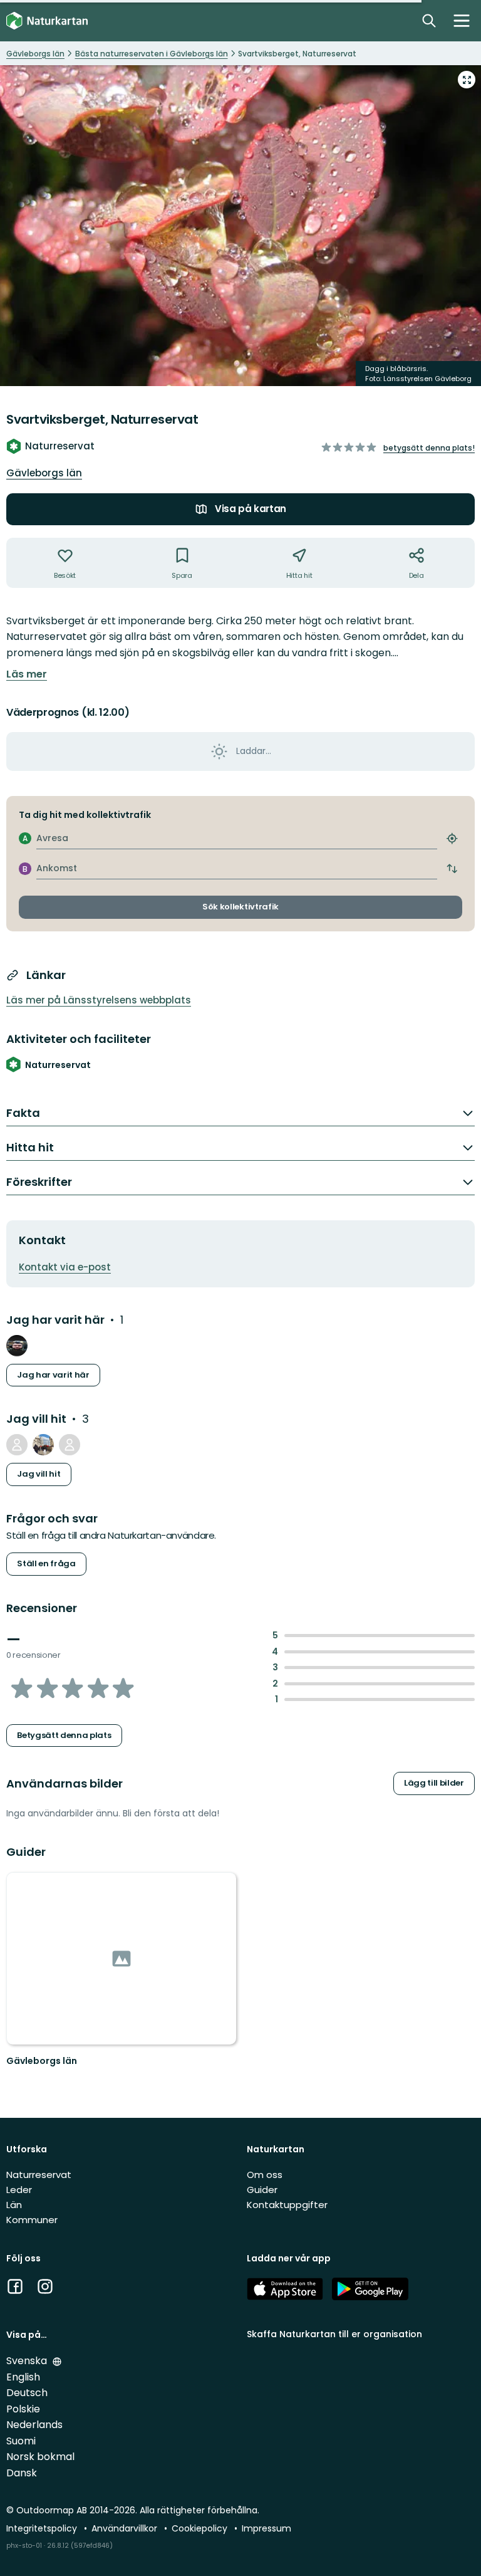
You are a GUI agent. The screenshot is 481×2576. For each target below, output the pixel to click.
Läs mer (27, 674)
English (23, 2377)
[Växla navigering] (462, 21)
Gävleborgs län (44, 473)
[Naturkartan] (47, 21)
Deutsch (27, 2393)
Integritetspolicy (43, 2528)
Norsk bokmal (40, 2457)
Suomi (21, 2441)
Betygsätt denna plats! (429, 448)
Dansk (22, 2473)
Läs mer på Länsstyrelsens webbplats (99, 1000)
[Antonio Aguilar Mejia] (17, 1346)
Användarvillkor (126, 2528)
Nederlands (34, 2425)
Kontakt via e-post (65, 1267)
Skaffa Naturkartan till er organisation (334, 2334)
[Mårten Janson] (70, 1445)
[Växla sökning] (429, 21)
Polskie (23, 2409)
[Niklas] (17, 1445)
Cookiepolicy (201, 2528)
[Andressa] (43, 1445)
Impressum (266, 2528)
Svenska (28, 2361)
